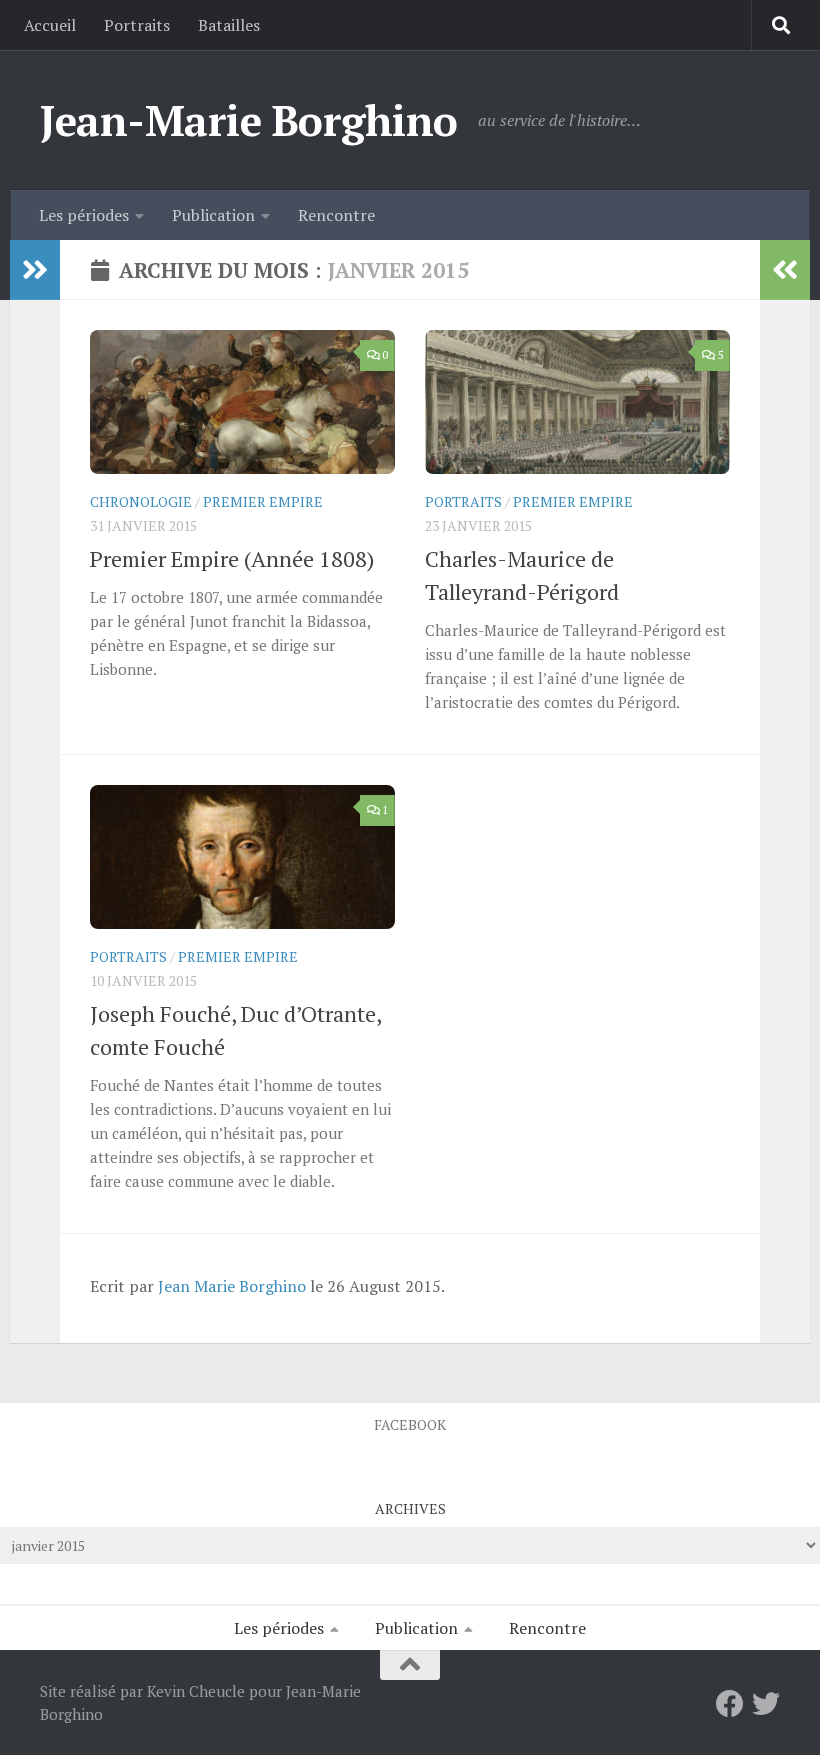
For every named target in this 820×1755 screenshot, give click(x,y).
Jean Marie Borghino (232, 1286)
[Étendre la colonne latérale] (35, 270)
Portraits (137, 25)
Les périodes (84, 215)
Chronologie (141, 501)
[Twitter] (766, 1704)
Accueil (50, 25)
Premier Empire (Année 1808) (232, 558)
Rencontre (336, 215)
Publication (213, 215)
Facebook (410, 1424)
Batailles (229, 25)
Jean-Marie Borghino (249, 120)
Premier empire (263, 501)
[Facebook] (730, 1704)
